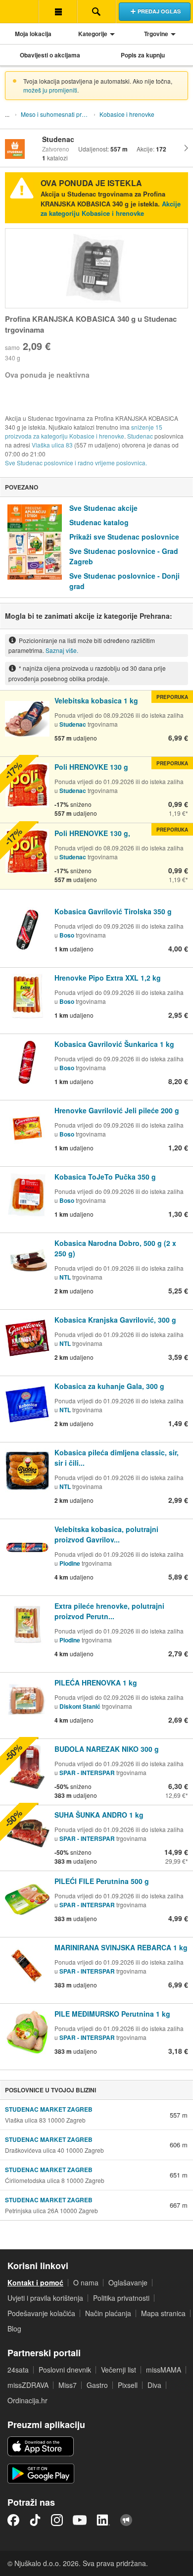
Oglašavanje (128, 2282)
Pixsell (128, 2385)
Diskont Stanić (80, 1706)
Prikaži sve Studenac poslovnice (124, 537)
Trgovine (156, 34)
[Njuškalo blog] (126, 2520)
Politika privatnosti (121, 2298)
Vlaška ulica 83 (52, 445)
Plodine (70, 1563)
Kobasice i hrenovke (127, 114)
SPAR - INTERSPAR (88, 1773)
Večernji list (119, 2370)
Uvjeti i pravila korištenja (45, 2298)
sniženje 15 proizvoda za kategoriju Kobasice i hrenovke (84, 431)
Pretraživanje (96, 11)
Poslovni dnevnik (65, 2370)
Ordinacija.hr (27, 2400)
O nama (86, 2282)
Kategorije (93, 34)
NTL (65, 1277)
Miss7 (68, 2385)
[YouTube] (80, 2520)
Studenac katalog (99, 522)
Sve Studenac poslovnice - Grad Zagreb (124, 556)
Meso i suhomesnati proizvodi (57, 114)
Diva (154, 2385)
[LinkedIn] (103, 2520)
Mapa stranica (163, 2313)
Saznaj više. (62, 650)
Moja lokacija (33, 34)
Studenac (140, 436)
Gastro (97, 2385)
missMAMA (164, 2370)
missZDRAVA (28, 2385)
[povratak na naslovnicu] (19, 11)
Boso (67, 935)
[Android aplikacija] (41, 2474)
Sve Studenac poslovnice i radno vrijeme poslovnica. (76, 463)
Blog (14, 2328)
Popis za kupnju (143, 55)
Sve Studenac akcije (103, 508)
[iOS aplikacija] (41, 2446)
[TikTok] (35, 2520)
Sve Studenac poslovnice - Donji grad (124, 581)
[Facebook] (13, 2520)
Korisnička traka (58, 11)
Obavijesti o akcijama (50, 55)
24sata (18, 2370)
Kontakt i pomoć (35, 2282)
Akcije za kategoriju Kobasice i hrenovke (111, 209)
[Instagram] (57, 2520)
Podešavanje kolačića (41, 2313)
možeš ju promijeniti (50, 90)
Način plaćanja (108, 2313)
